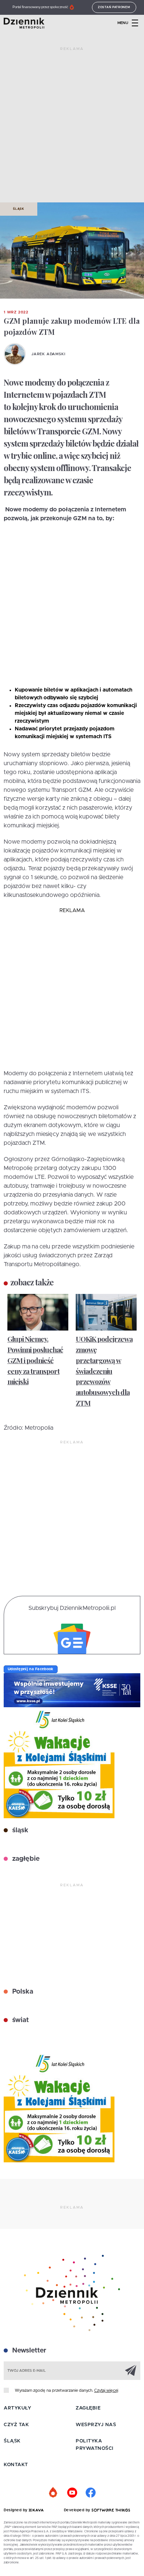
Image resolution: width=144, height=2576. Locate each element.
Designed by (16, 2510)
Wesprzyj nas (96, 2425)
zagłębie (25, 1859)
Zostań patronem (114, 7)
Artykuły (17, 2408)
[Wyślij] (131, 2370)
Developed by (78, 2510)
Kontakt (16, 2465)
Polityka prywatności (95, 2445)
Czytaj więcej (106, 2390)
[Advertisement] (72, 128)
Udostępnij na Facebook (31, 1669)
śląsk (19, 1830)
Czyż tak (16, 2425)
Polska (22, 1992)
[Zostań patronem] (54, 2493)
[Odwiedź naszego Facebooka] (90, 2493)
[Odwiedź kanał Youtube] (72, 2493)
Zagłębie (88, 2408)
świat (20, 2020)
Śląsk (19, 209)
